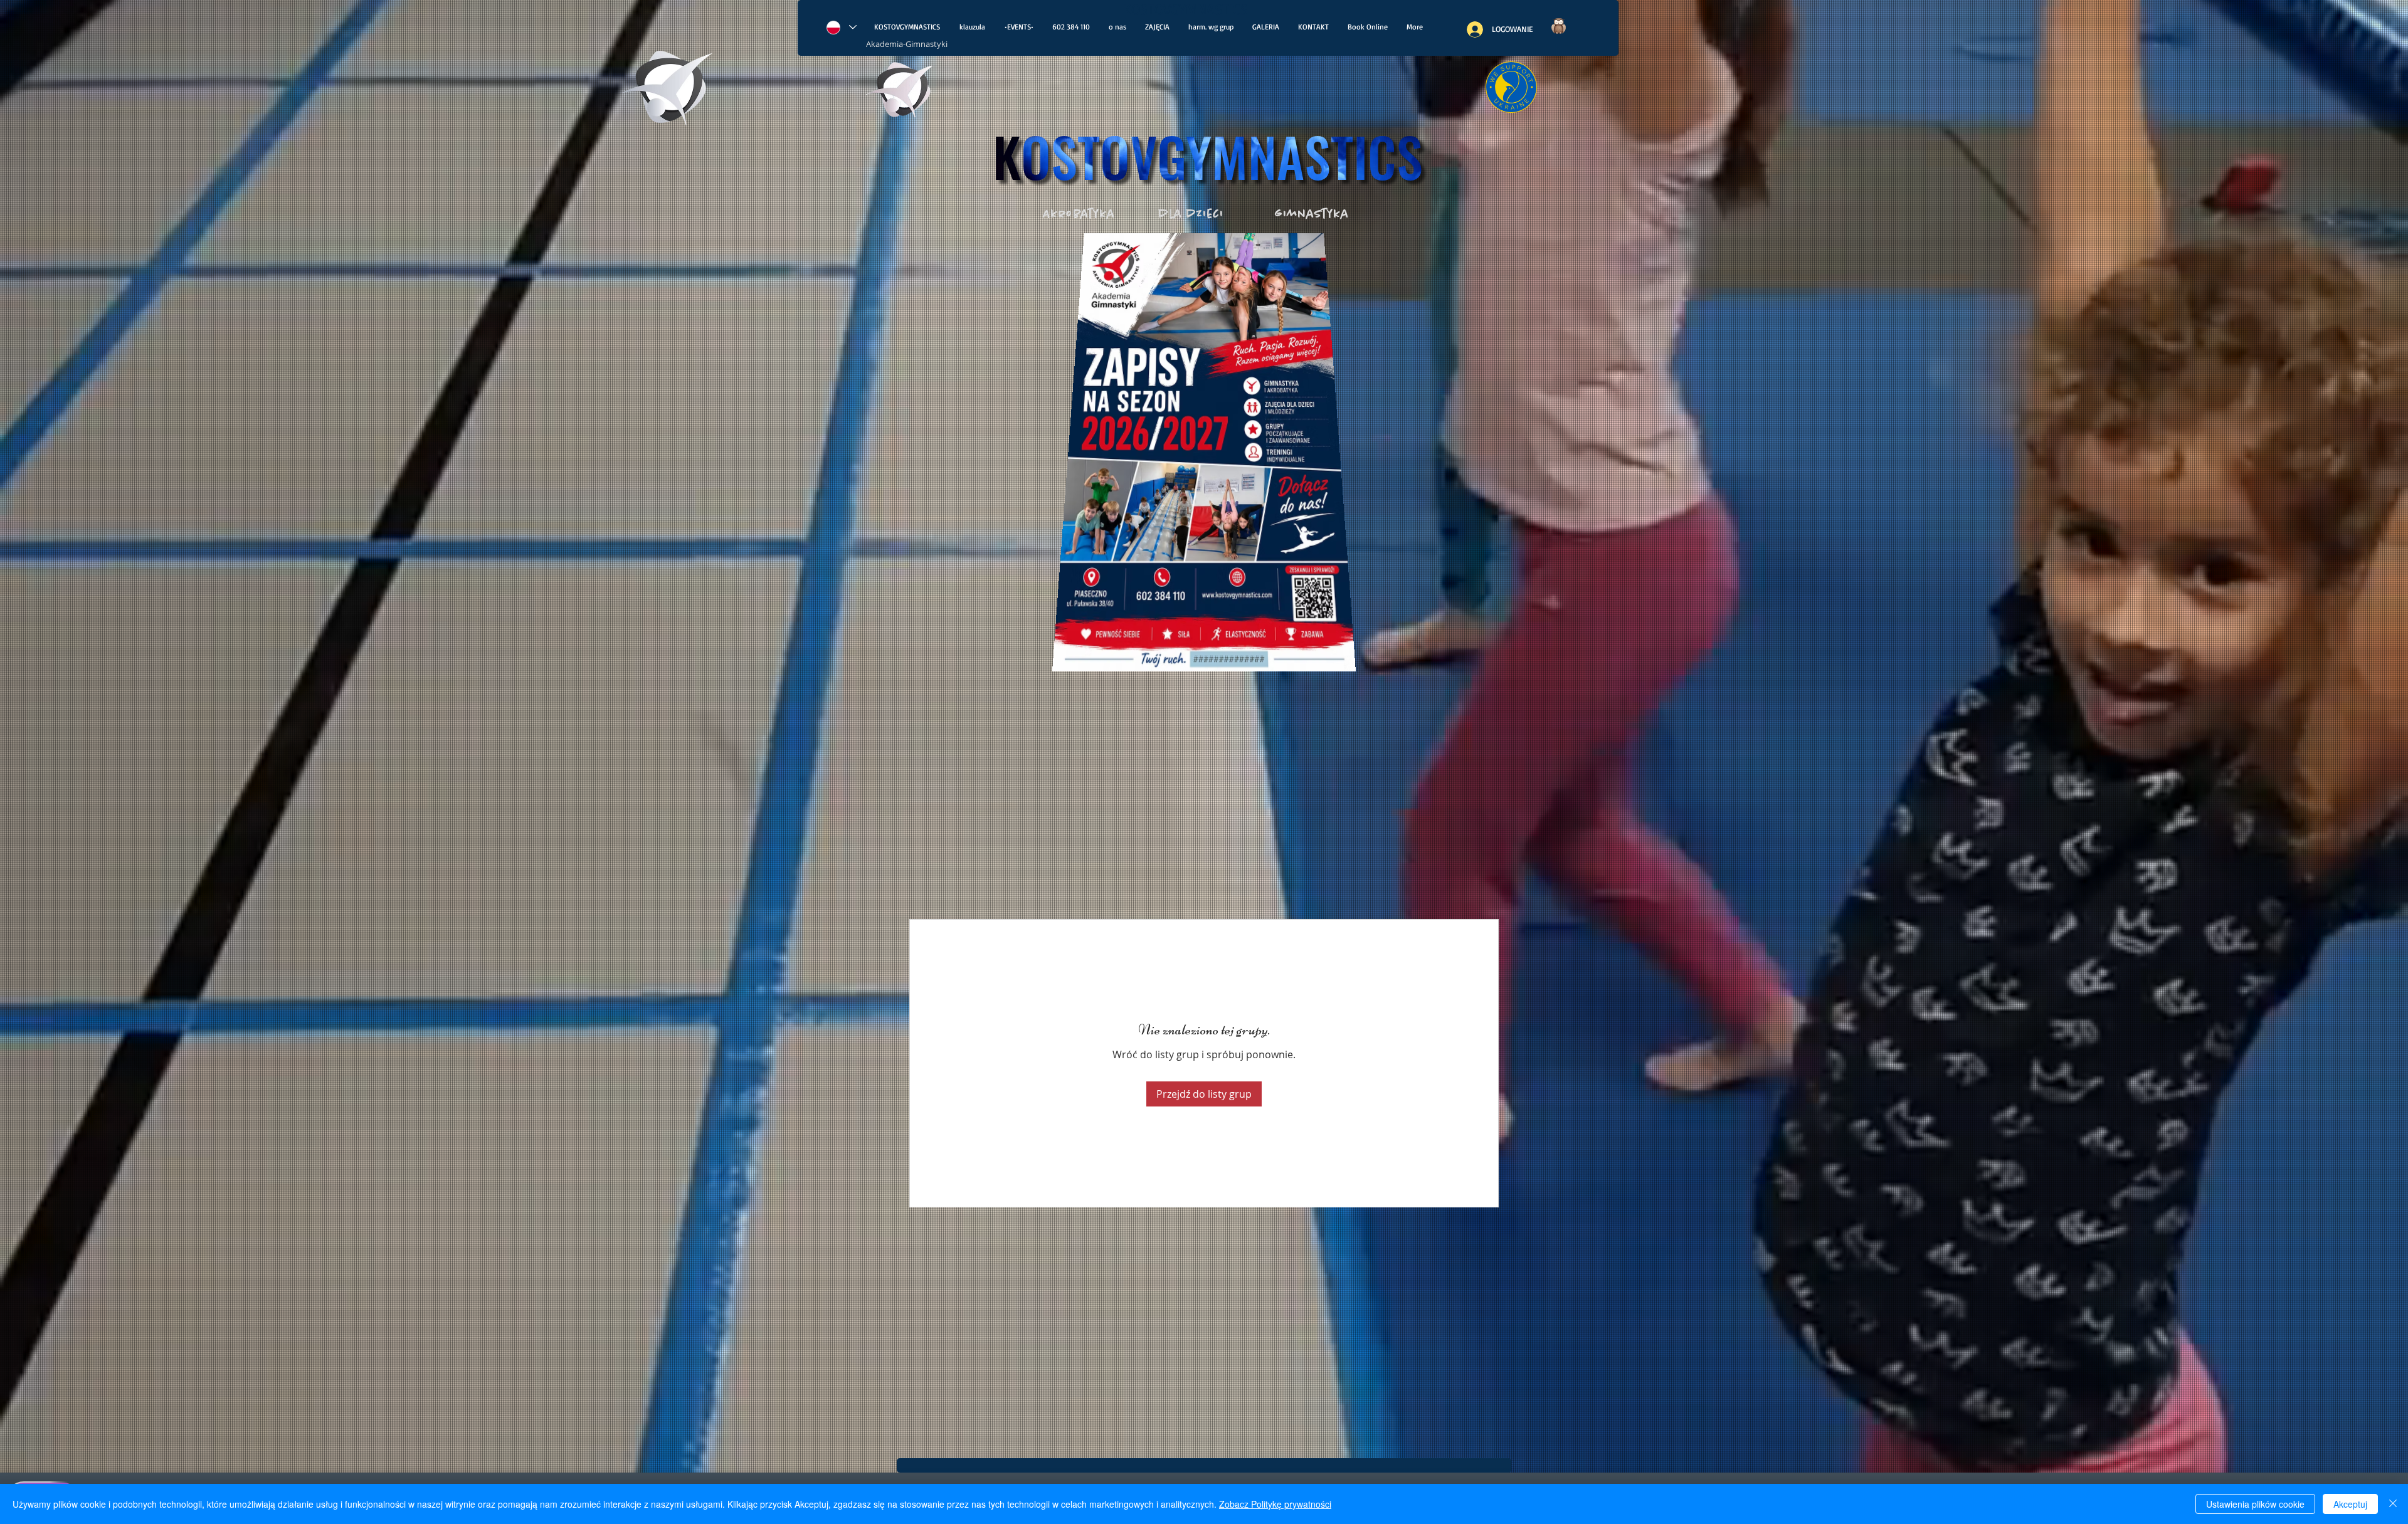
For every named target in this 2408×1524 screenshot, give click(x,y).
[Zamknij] (2393, 1504)
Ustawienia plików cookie (2255, 1504)
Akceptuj (2350, 1504)
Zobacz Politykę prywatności (1275, 1504)
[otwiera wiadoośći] (900, 93)
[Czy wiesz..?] (1558, 26)
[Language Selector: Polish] (841, 27)
